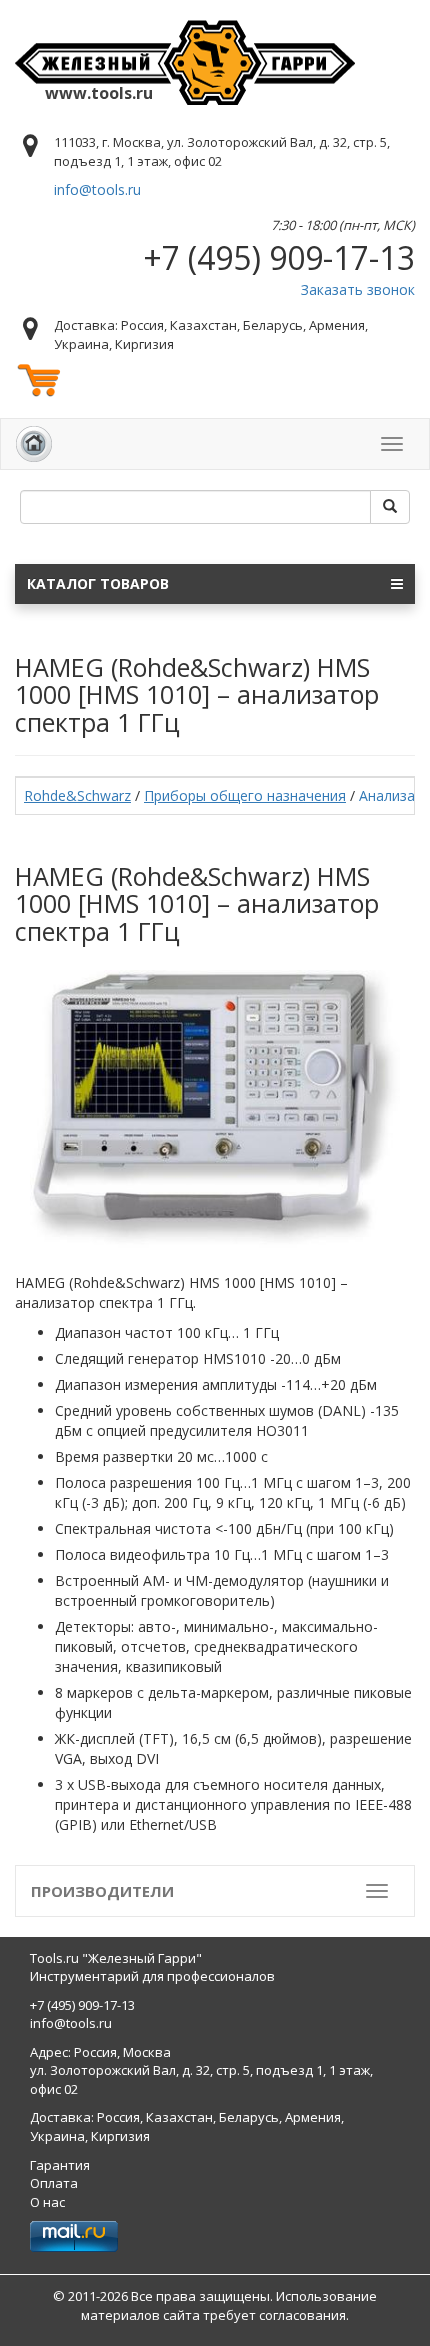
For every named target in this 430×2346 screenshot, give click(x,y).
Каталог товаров (98, 583)
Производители (102, 1891)
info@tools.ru (97, 189)
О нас (47, 2202)
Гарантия (60, 2165)
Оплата (54, 2183)
